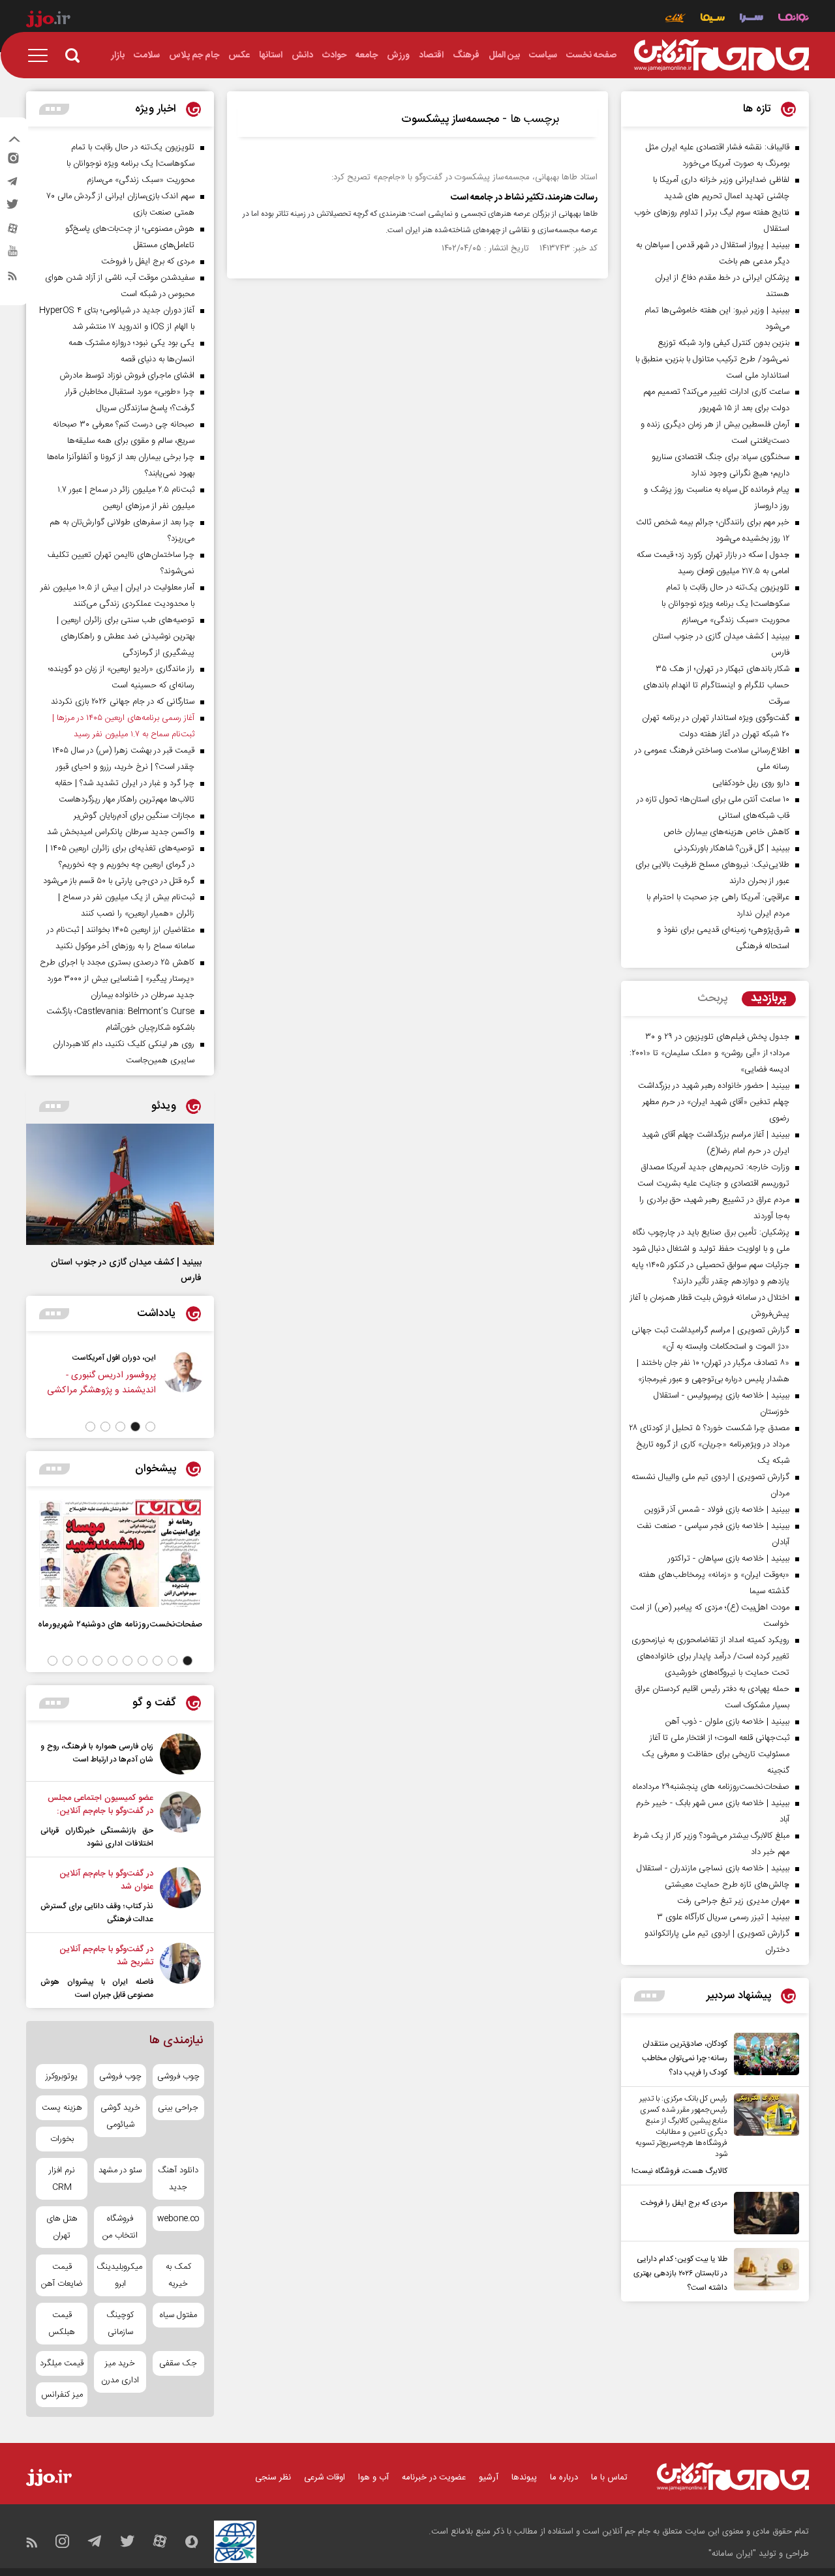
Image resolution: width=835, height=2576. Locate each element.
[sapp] (12, 255)
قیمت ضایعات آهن (62, 2275)
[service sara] (751, 19)
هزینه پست (62, 2108)
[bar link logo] (48, 21)
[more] (649, 1996)
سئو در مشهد (120, 2170)
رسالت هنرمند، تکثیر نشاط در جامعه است (524, 198)
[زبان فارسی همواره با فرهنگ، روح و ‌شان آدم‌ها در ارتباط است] (180, 1754)
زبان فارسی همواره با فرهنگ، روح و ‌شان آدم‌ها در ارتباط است (97, 1753)
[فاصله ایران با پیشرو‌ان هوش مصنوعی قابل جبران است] (180, 1972)
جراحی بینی (178, 2108)
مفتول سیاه (178, 2315)
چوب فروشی (178, 2076)
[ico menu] (42, 55)
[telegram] (12, 185)
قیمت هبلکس (62, 2324)
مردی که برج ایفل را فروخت (684, 2203)
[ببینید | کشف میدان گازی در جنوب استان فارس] (120, 1184)
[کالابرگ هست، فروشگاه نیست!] (763, 2136)
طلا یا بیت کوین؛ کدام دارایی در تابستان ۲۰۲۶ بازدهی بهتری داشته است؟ (680, 2273)
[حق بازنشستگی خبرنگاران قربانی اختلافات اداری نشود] (180, 1821)
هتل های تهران (62, 2227)
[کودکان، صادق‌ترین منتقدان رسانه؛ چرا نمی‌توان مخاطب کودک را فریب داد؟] (763, 2056)
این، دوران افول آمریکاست (114, 1358)
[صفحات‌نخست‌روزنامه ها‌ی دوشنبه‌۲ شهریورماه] (120, 1553)
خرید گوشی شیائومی (120, 2116)
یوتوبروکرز (62, 2076)
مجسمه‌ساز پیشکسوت (450, 119)
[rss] (12, 278)
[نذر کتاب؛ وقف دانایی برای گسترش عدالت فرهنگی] (180, 1896)
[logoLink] (721, 55)
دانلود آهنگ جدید (178, 2179)
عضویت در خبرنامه (434, 2478)
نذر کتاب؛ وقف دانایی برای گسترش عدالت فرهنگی (97, 1913)
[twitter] (12, 208)
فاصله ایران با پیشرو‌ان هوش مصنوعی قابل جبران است (97, 1988)
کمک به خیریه (178, 2275)
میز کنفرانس (62, 2395)
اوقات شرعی (325, 2478)
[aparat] (12, 232)
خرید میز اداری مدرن (120, 2372)
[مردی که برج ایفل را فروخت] (763, 2213)
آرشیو (489, 2478)
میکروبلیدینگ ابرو (120, 2275)
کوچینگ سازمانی (120, 2324)
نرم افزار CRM (62, 2179)
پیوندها (524, 2478)
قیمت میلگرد (62, 2363)
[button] (150, 1427)
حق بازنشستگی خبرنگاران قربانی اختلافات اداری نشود (97, 1837)
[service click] (676, 19)
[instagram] (12, 161)
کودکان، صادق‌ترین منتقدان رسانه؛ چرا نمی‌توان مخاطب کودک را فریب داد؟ (685, 2058)
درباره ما (564, 2478)
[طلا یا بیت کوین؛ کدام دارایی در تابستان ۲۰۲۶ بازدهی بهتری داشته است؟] (763, 2271)
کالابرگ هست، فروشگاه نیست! (679, 2171)
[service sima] (713, 19)
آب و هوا (373, 2478)
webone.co (178, 2219)
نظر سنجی (273, 2478)
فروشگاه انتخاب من (120, 2227)
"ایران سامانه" (732, 2554)
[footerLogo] (733, 2477)
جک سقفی (178, 2363)
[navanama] (794, 19)
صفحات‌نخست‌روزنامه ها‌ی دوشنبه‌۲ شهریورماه (120, 1624)
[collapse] (14, 141)
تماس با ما (609, 2478)
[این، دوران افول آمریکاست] (183, 1380)
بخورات (62, 2139)
